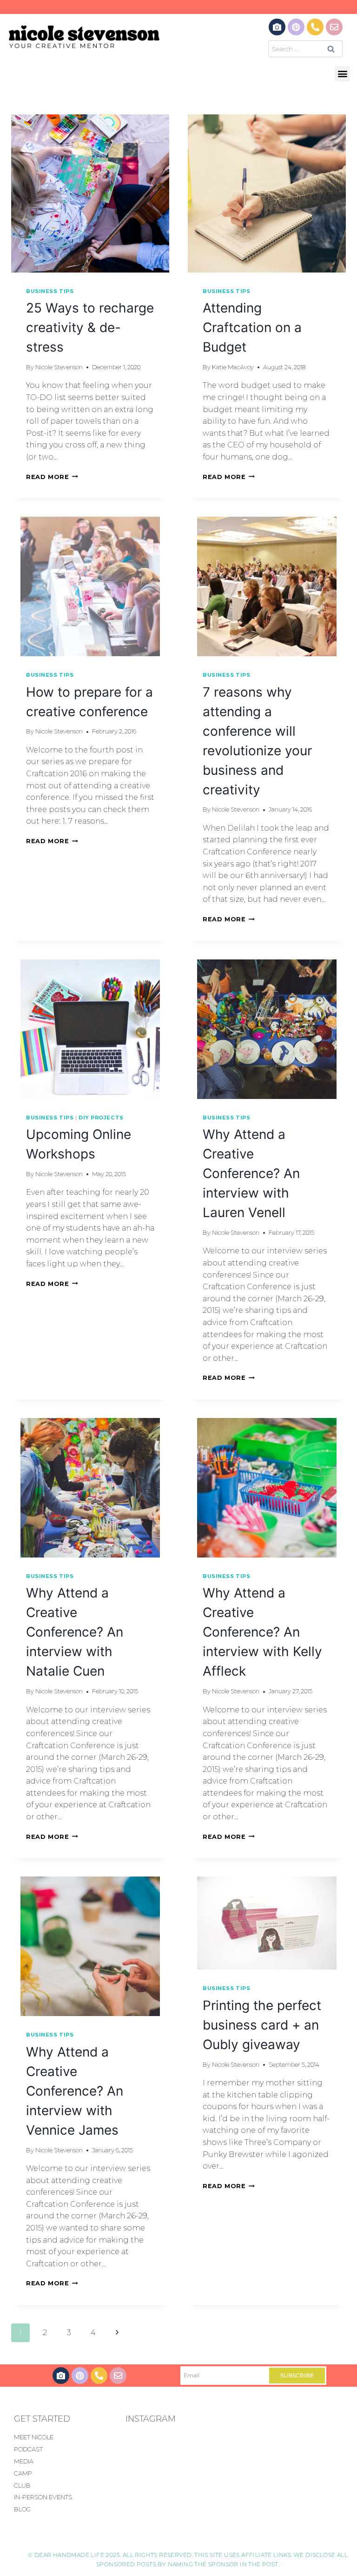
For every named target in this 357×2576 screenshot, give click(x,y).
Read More (52, 477)
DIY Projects (101, 1118)
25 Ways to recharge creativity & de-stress (90, 327)
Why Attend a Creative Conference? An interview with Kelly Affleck (262, 1632)
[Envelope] (334, 27)
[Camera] (277, 27)
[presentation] (90, 193)
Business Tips (50, 291)
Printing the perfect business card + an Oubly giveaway (262, 2025)
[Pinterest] (296, 27)
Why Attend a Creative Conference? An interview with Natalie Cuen (75, 1632)
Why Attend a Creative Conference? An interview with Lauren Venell (251, 1173)
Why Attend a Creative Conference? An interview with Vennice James (75, 2091)
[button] (342, 74)
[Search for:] (305, 49)
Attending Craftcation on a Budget (252, 327)
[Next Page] (117, 2333)
